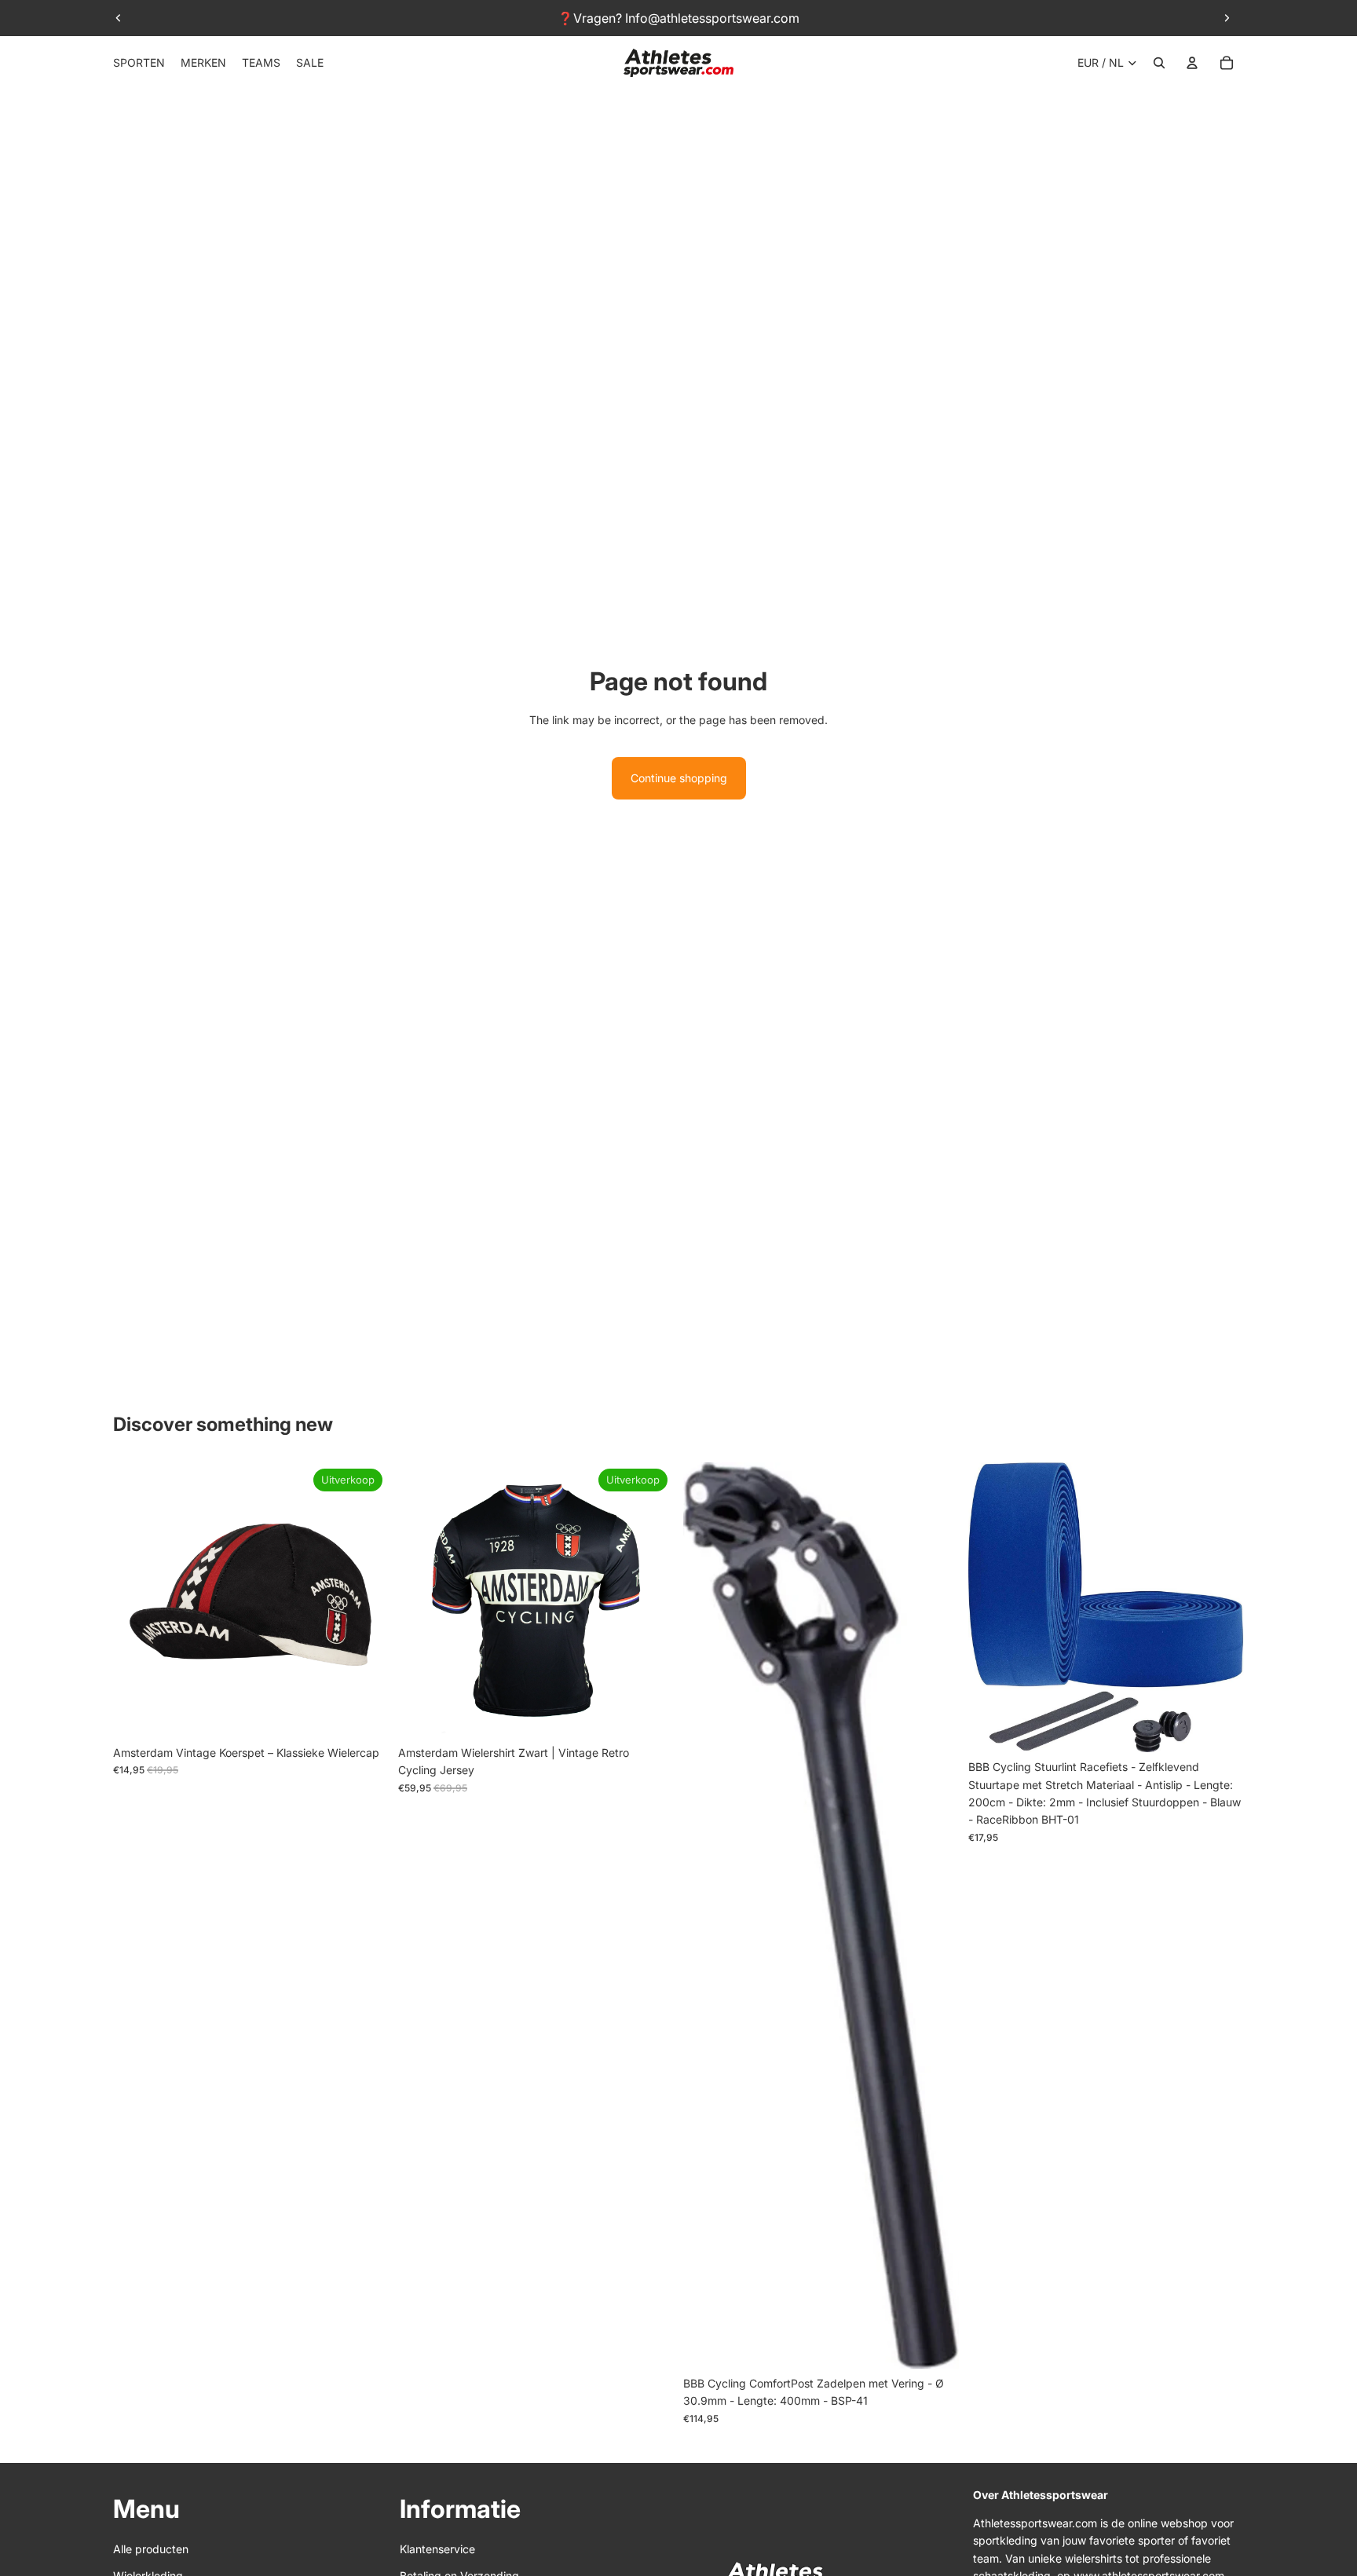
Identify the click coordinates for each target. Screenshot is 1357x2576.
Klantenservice (437, 2549)
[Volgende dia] (1227, 18)
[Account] (1192, 63)
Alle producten (151, 2549)
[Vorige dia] (119, 18)
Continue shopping (679, 778)
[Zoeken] (1159, 63)
